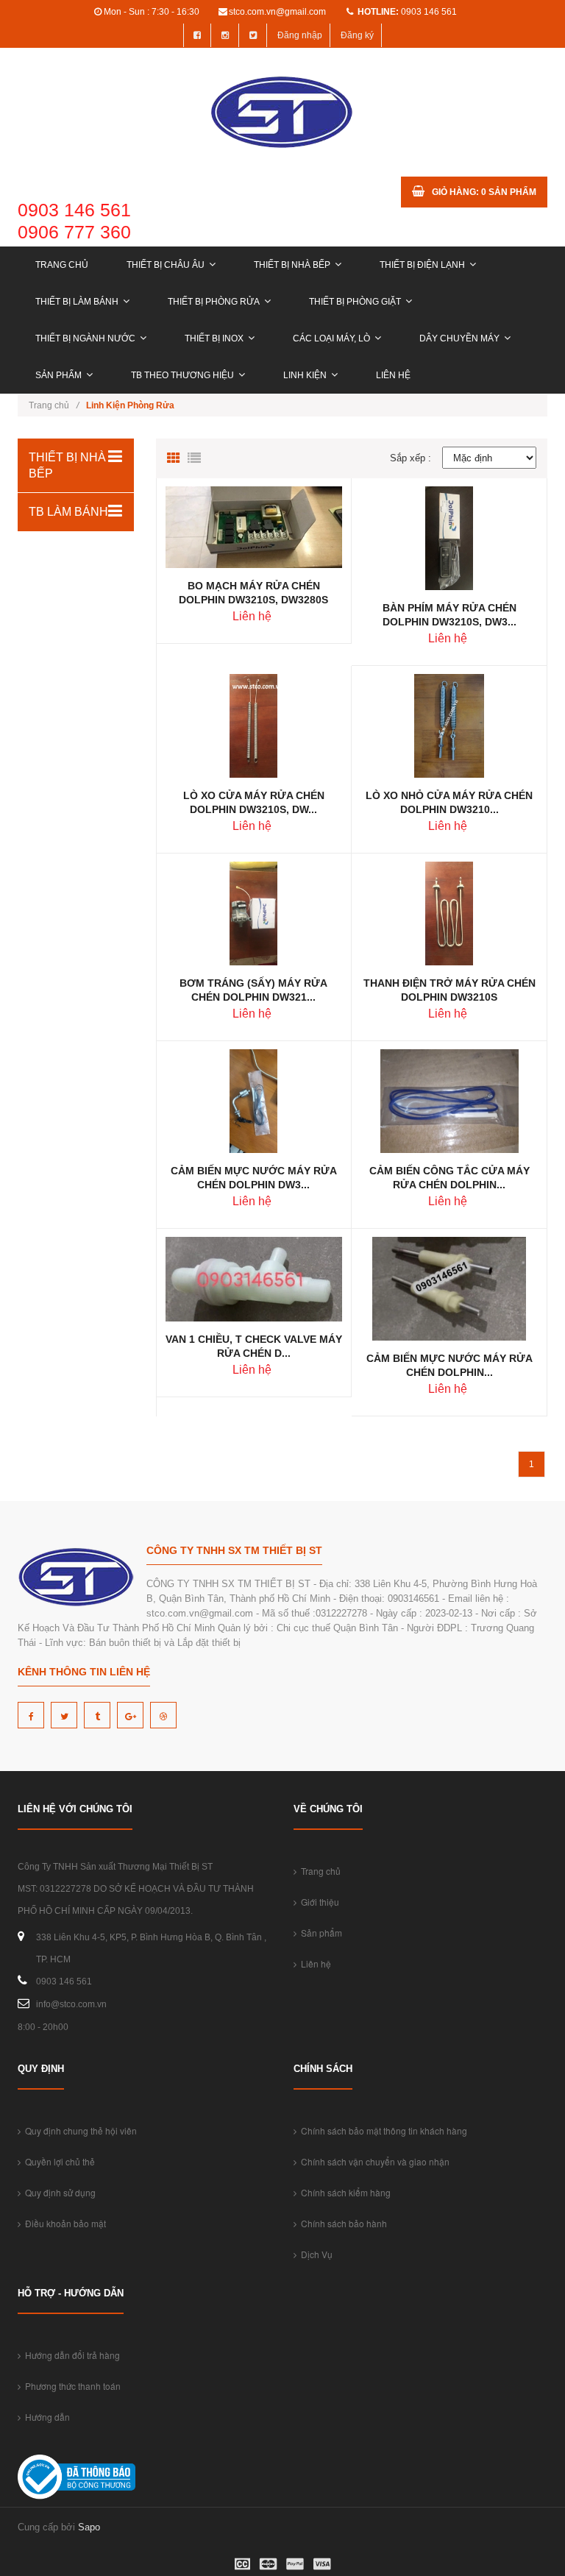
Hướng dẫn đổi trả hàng (70, 2355)
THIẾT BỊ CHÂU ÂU (166, 265)
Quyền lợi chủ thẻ (58, 2161)
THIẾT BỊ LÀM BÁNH (77, 302)
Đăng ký (357, 35)
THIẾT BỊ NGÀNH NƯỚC (85, 338)
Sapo (89, 2527)
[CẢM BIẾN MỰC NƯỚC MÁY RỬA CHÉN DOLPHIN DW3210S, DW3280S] (449, 1288)
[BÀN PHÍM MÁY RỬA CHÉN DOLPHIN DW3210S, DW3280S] (449, 537)
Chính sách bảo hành (342, 2223)
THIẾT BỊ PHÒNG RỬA (214, 302)
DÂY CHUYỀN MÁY (459, 338)
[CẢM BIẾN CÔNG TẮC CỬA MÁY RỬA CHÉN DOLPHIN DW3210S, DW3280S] (449, 1100)
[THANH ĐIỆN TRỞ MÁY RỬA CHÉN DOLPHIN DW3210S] (449, 913)
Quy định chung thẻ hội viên (79, 2130)
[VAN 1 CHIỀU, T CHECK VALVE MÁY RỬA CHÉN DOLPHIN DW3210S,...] (254, 1278)
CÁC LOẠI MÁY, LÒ (331, 338)
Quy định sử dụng (58, 2192)
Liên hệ (393, 375)
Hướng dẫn (45, 2417)
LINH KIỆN (305, 375)
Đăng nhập (300, 35)
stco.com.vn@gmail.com (277, 12)
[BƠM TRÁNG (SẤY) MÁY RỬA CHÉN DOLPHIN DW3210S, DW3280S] (253, 913)
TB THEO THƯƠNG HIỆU (182, 375)
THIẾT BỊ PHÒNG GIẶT (355, 302)
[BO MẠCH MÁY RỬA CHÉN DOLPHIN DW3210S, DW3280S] (254, 526)
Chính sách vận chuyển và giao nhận (373, 2161)
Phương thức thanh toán (71, 2386)
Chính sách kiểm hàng (344, 2192)
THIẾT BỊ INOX (214, 338)
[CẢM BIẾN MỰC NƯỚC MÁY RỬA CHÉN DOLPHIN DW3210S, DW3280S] (253, 1100)
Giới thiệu (318, 1902)
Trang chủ (62, 265)
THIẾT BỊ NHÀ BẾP (292, 265)
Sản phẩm (58, 375)
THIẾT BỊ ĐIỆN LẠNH (422, 265)
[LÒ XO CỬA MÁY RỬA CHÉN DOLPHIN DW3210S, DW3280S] (253, 725)
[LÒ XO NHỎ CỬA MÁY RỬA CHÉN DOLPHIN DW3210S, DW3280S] (449, 725)
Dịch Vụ (315, 2254)
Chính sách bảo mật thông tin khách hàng (382, 2130)
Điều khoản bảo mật (63, 2223)
